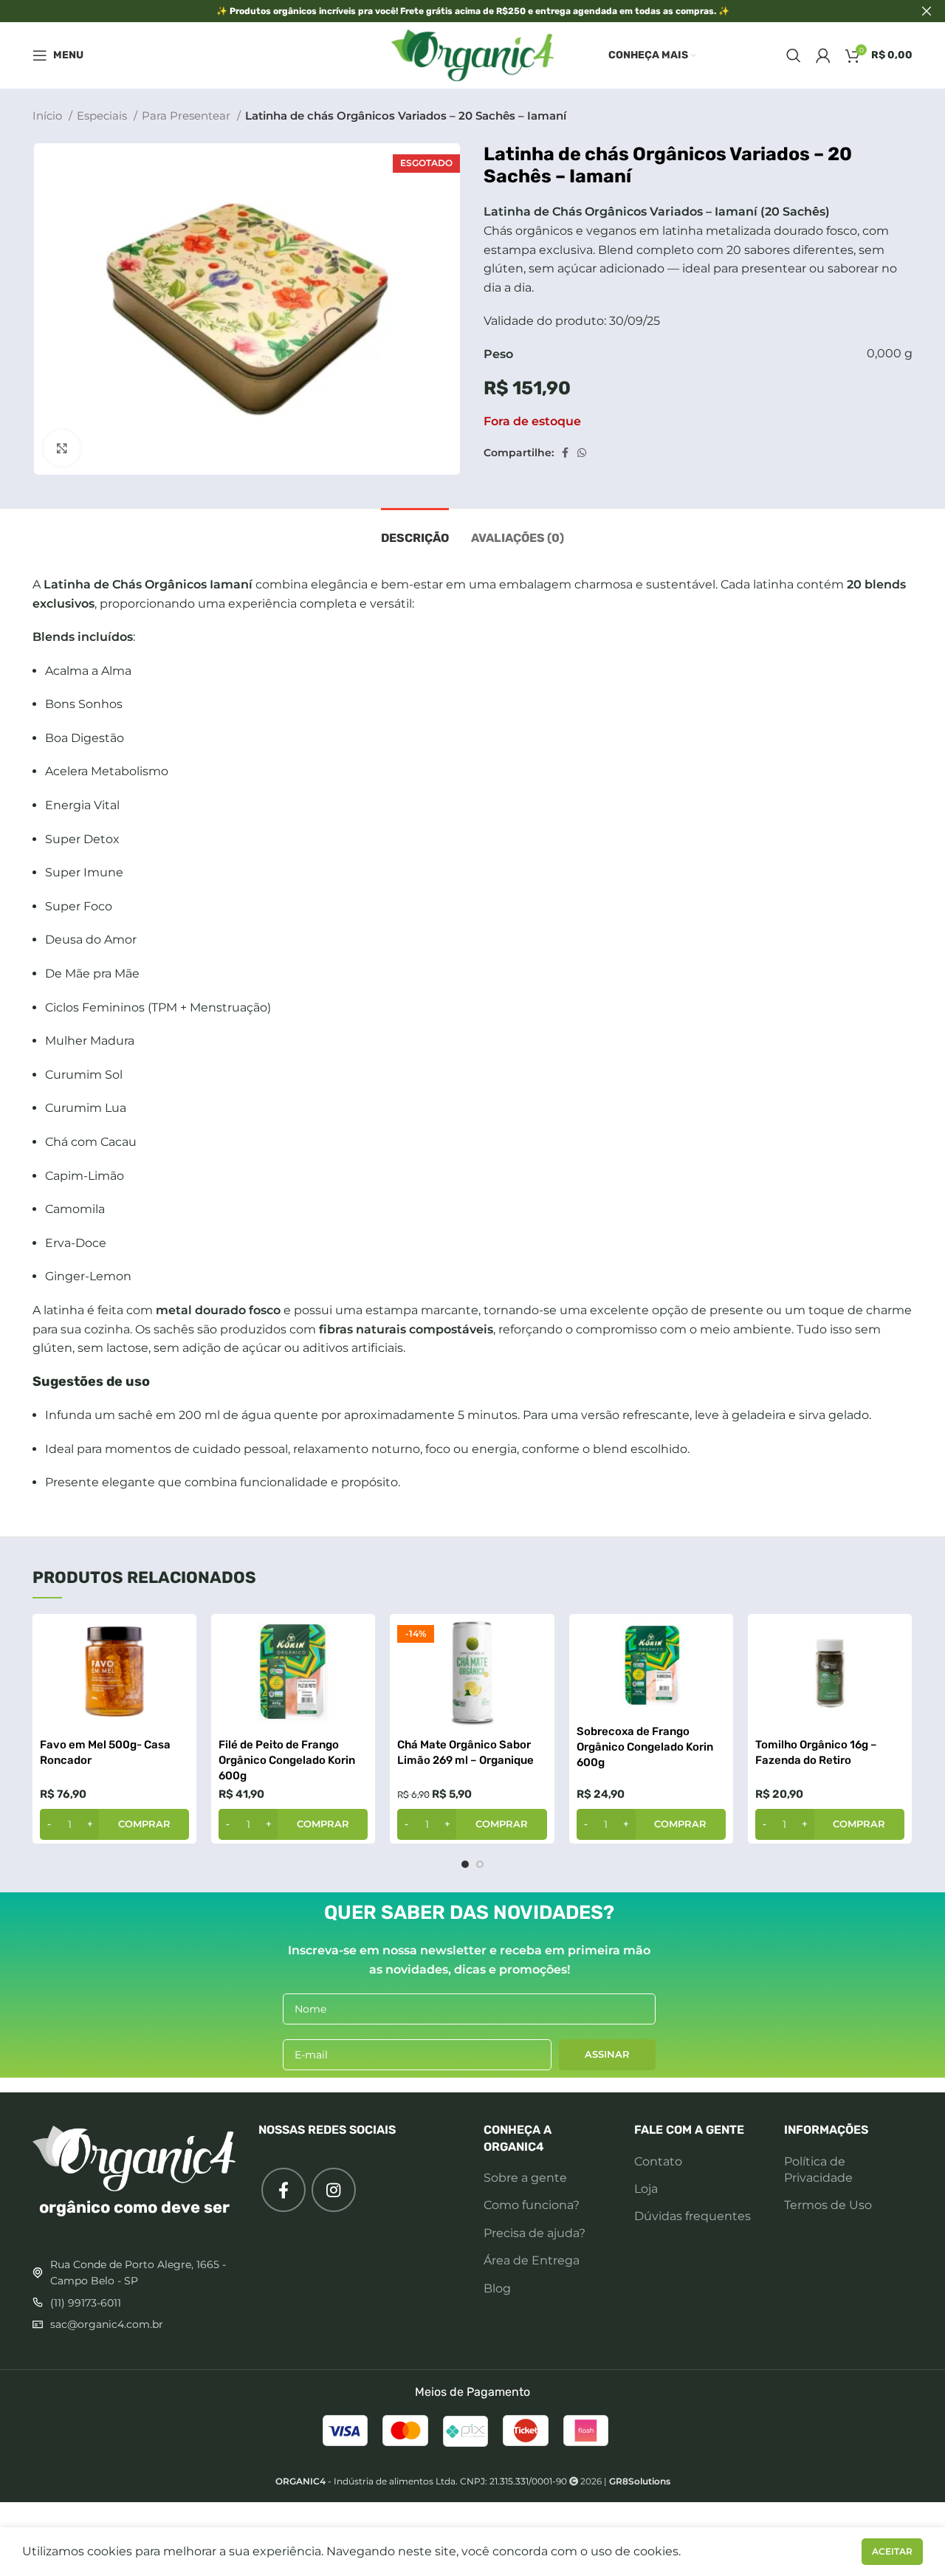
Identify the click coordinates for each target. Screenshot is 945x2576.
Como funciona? (532, 2205)
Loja (646, 2189)
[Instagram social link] (334, 2190)
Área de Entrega (532, 2260)
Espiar (178, 1638)
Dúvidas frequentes (693, 2216)
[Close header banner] (927, 11)
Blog (497, 2288)
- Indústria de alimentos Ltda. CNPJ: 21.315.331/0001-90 (421, 2481)
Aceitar (892, 2551)
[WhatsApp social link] (582, 453)
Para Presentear (188, 116)
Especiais (103, 116)
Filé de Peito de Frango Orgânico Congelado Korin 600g (287, 1760)
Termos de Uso (828, 2205)
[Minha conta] (823, 55)
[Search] (794, 55)
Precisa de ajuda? (535, 2233)
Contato (658, 2161)
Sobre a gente (525, 2178)
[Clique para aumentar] (62, 448)
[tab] (415, 530)
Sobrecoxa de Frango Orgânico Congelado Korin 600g (645, 1747)
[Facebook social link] (565, 453)
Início (49, 116)
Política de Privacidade (818, 2170)
